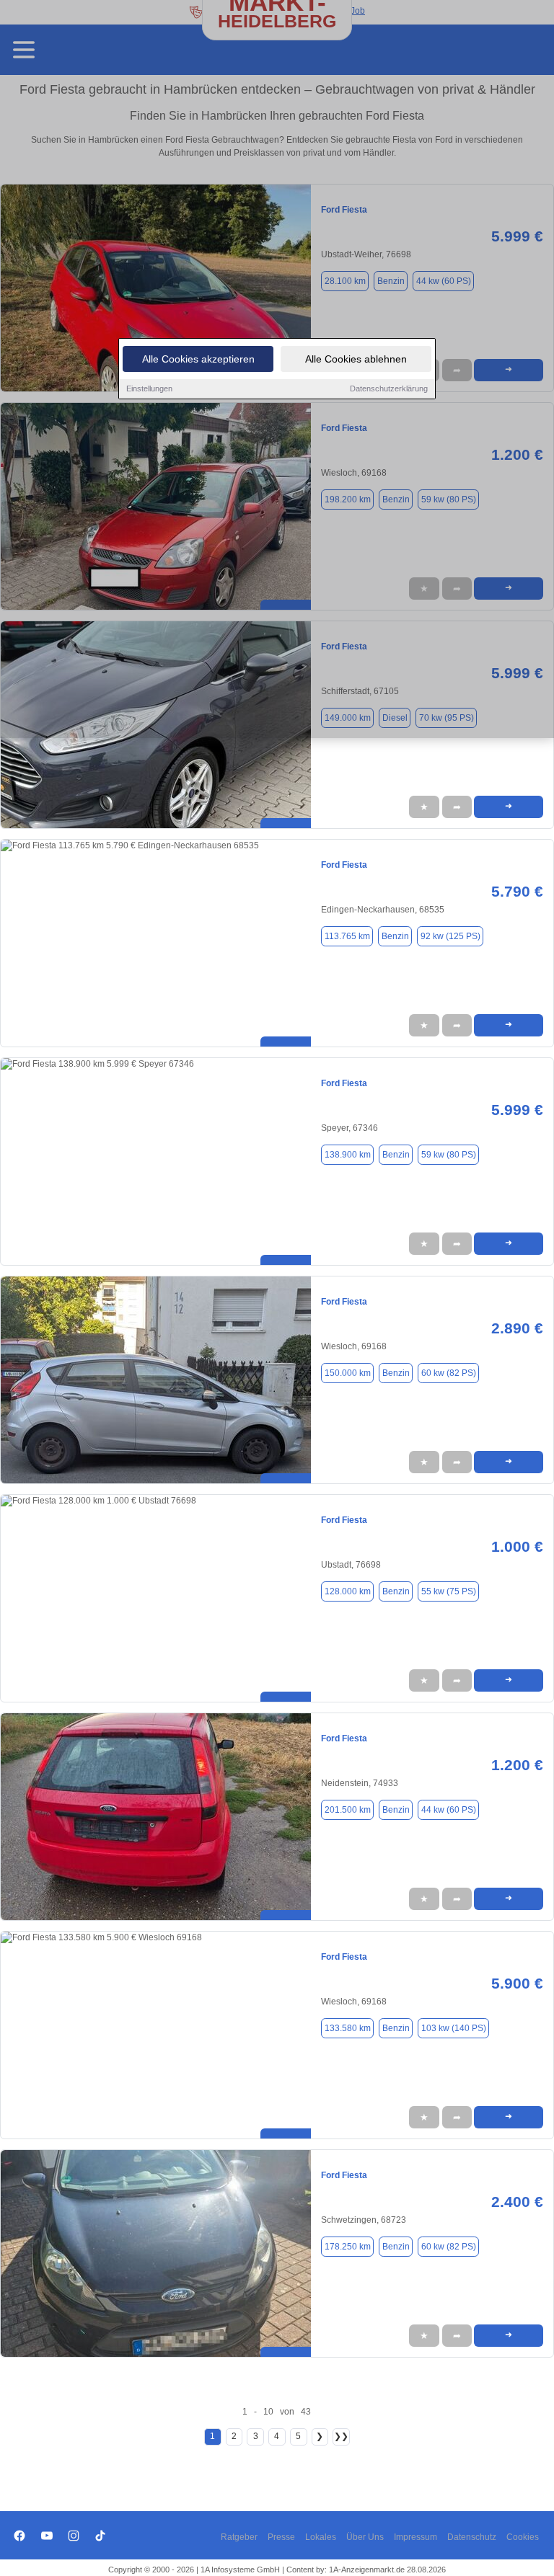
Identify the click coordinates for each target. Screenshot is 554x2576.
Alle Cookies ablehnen (356, 359)
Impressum (415, 2537)
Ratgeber (239, 2537)
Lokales (321, 2537)
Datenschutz (472, 2537)
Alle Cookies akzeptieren (198, 359)
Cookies (523, 2537)
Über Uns (365, 2537)
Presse (281, 2537)
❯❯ (341, 2436)
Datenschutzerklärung (389, 388)
